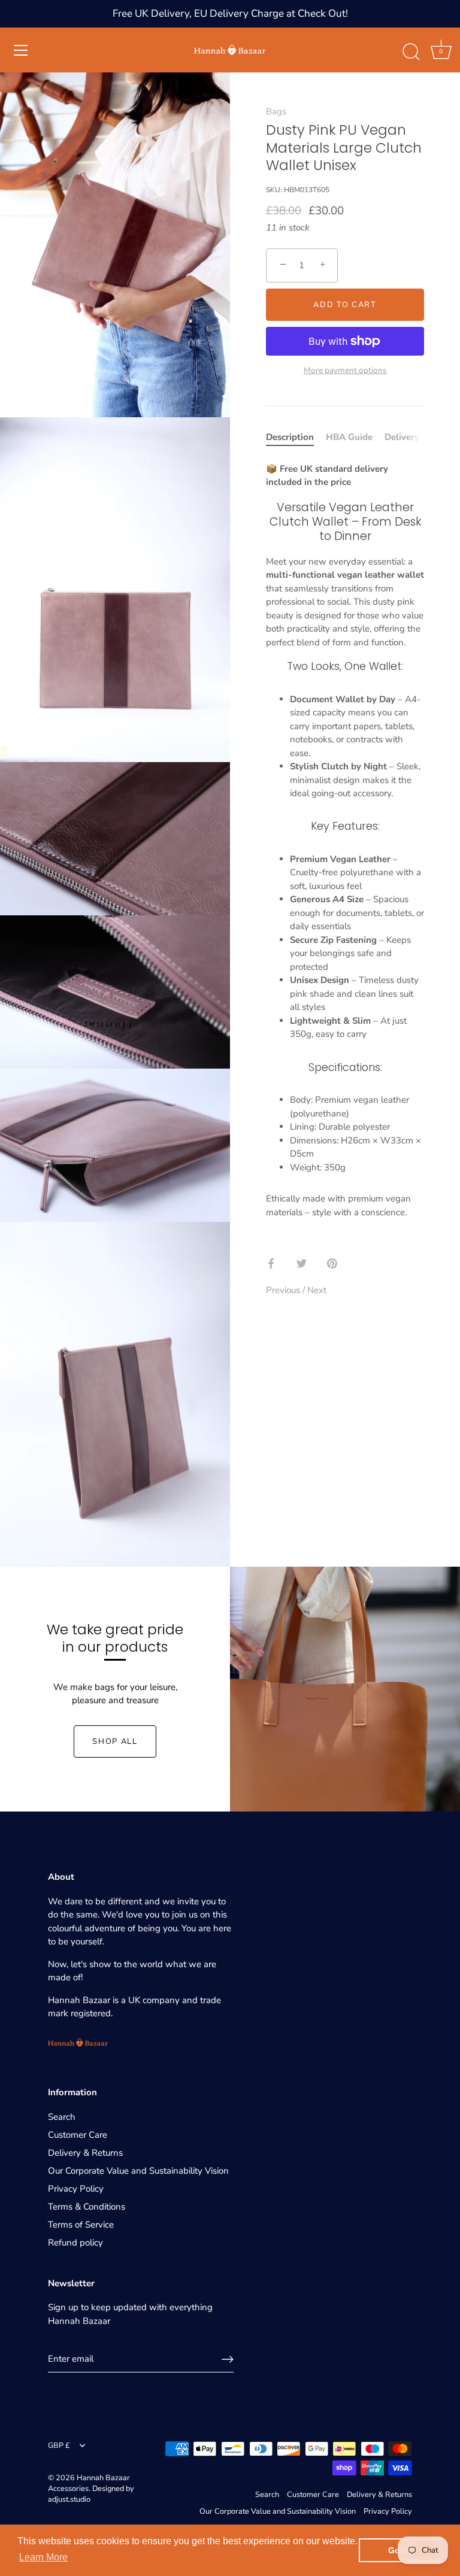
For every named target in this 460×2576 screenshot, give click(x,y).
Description (290, 437)
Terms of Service (81, 2225)
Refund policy (75, 2243)
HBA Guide (349, 437)
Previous (284, 1290)
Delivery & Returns (85, 2153)
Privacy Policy (76, 2189)
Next (317, 1290)
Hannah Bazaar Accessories (89, 2483)
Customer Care (78, 2135)
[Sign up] (228, 2359)
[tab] (296, 437)
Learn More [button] (43, 2557)
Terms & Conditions (87, 2207)
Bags (276, 111)
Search (62, 2117)
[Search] (411, 52)
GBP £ (59, 2446)
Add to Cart (345, 305)
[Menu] (21, 50)
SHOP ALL (115, 1741)
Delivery (402, 437)
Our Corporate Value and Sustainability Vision (138, 2171)
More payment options (345, 370)
